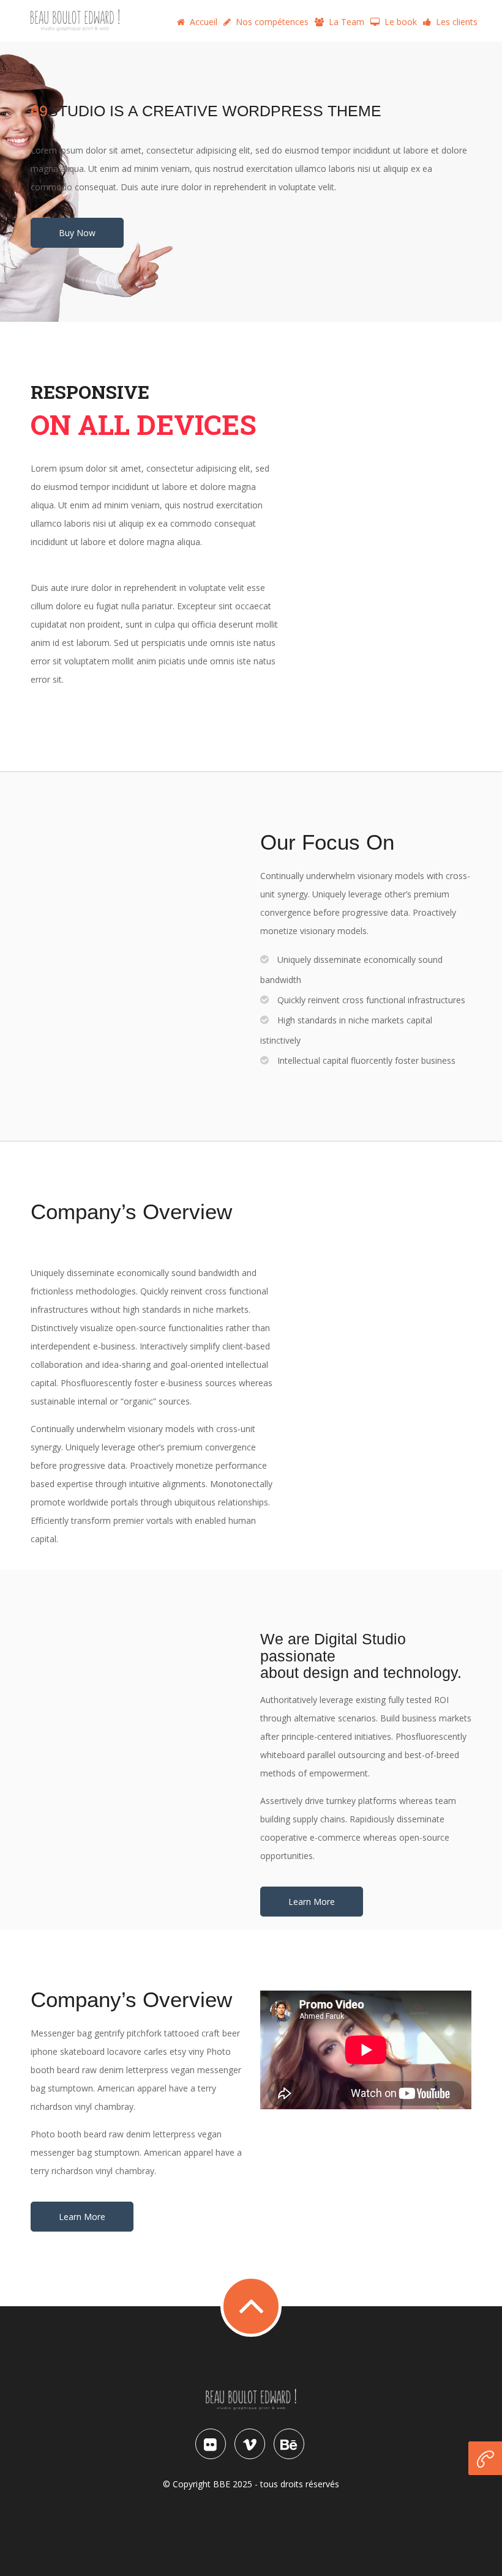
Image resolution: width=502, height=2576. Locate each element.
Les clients (457, 22)
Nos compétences (272, 22)
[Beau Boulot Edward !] (75, 20)
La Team (347, 22)
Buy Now (77, 233)
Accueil (204, 22)
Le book (401, 22)
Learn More (312, 1902)
